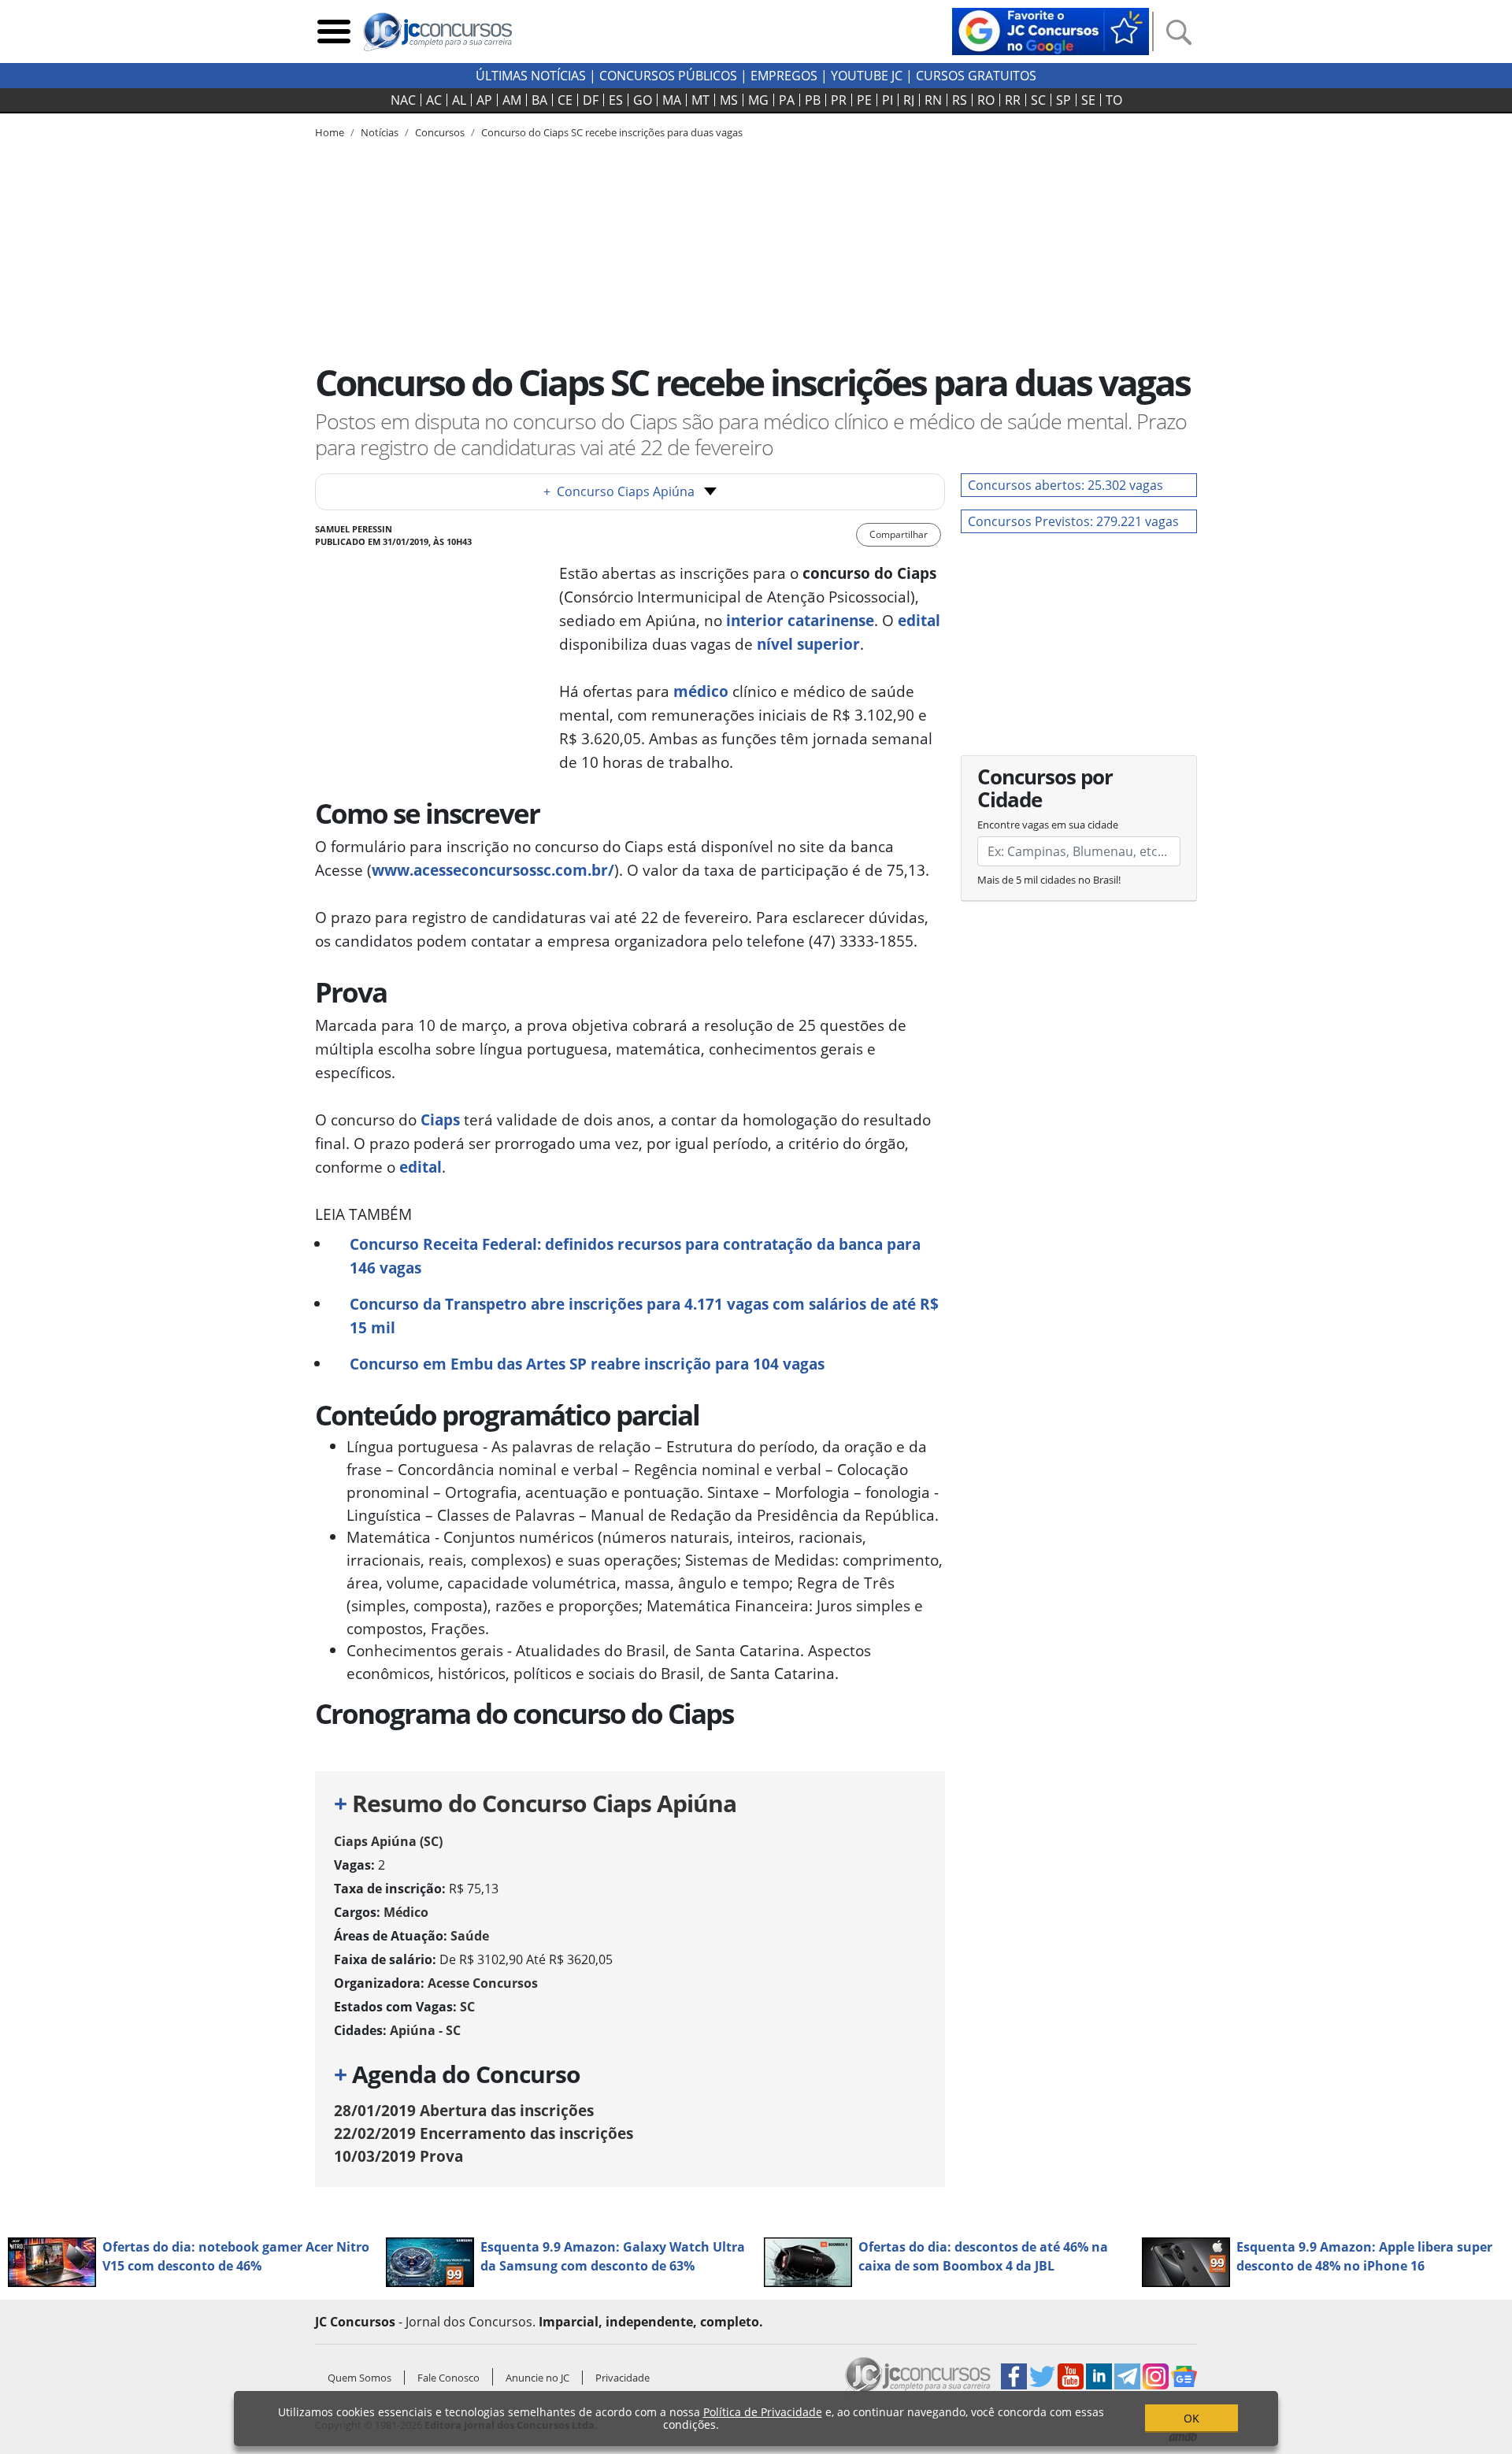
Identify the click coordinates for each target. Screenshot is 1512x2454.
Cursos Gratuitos (976, 76)
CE (565, 100)
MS (729, 100)
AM (512, 100)
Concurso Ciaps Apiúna (619, 491)
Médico (406, 1912)
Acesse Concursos (483, 1983)
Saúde (470, 1936)
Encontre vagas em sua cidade (1048, 825)
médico (703, 691)
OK (1191, 2418)
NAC (403, 100)
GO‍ (643, 100)
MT (700, 100)
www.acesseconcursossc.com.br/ (493, 870)
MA (672, 100)
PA (787, 100)
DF (591, 100)
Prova (398, 2156)
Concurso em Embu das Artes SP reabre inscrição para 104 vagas (587, 1364)
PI (888, 100)
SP (1064, 100)
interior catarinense (800, 620)
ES (616, 100)
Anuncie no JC (537, 2378)
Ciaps (442, 1119)
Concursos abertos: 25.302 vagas (1065, 485)
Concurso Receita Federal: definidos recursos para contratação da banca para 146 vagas (635, 1256)
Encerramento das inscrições (484, 2133)
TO (1114, 100)
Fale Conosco (448, 2378)
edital (919, 620)
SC (1038, 100)
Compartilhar (899, 534)
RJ (909, 100)
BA (539, 100)
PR (839, 100)
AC (434, 100)
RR (1013, 100)
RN (933, 100)
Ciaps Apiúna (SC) (388, 1841)
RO (986, 100)
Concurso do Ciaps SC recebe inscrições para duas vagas (612, 132)
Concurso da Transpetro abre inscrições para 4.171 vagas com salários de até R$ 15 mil (644, 1316)
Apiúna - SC (425, 2030)
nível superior (808, 644)
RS (960, 100)
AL (459, 100)
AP (484, 100)
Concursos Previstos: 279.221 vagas (1073, 521)
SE (1088, 100)
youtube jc (867, 76)
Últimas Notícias (531, 76)
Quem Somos (359, 2378)
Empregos (784, 76)
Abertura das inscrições (464, 2110)
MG (758, 100)
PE (864, 100)
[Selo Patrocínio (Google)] (1051, 30)
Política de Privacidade (763, 2412)
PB (813, 100)
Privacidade (623, 2378)
